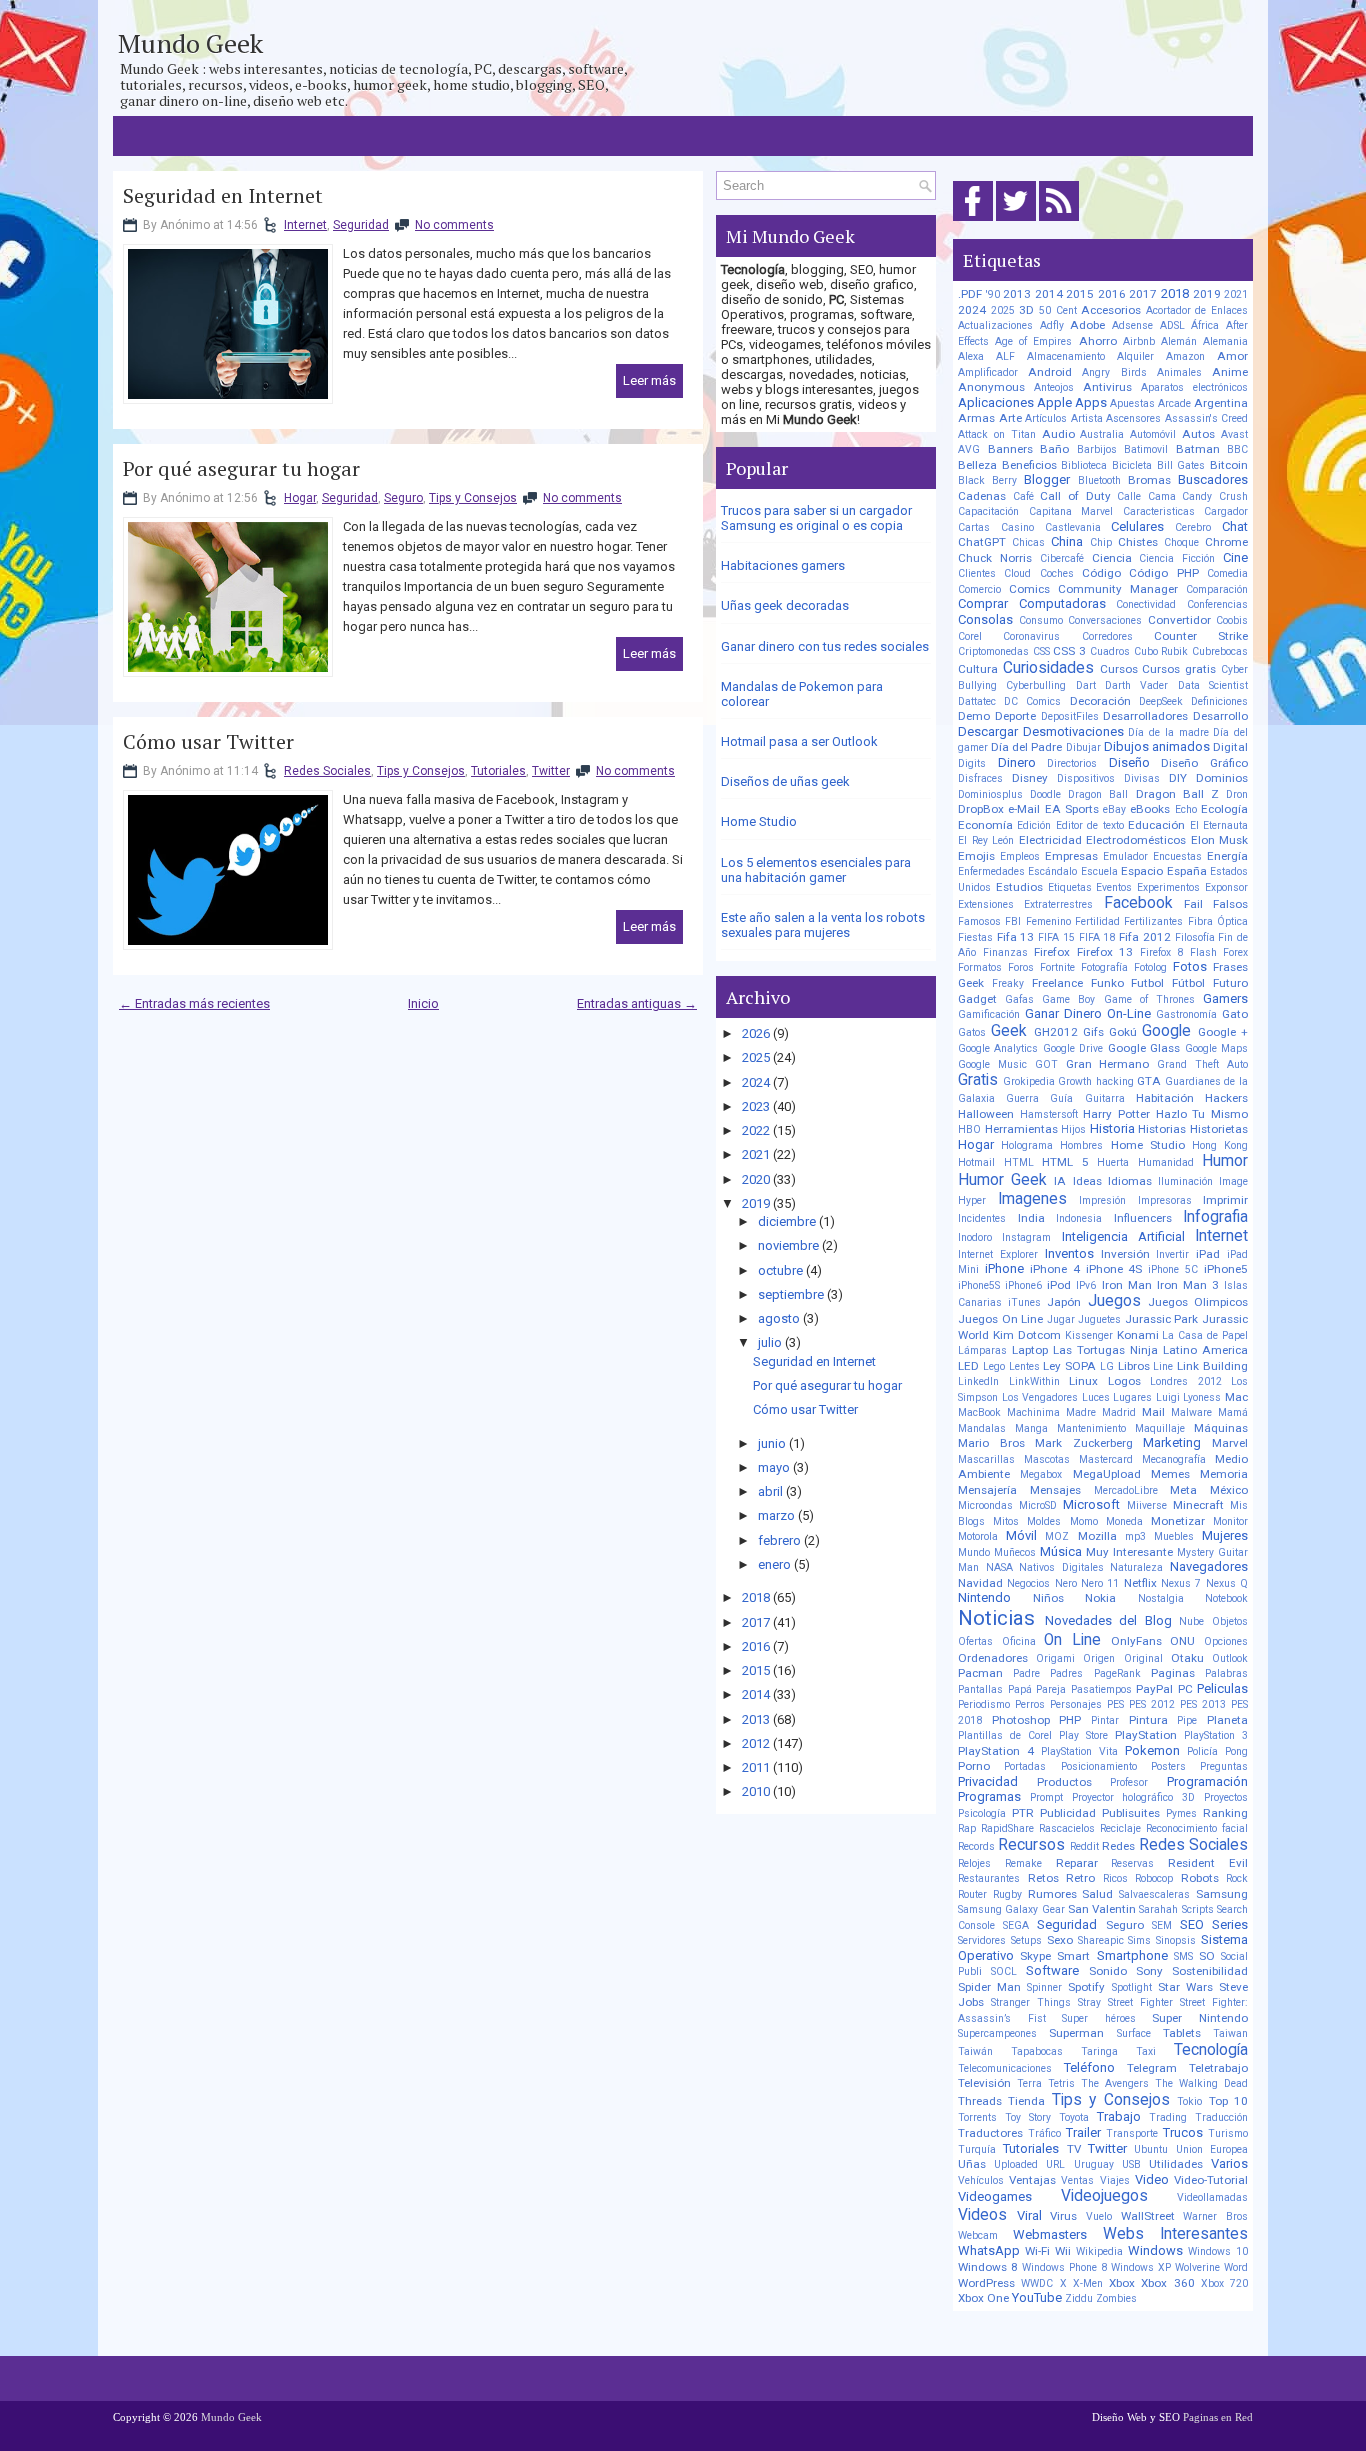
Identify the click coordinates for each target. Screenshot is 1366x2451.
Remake (1023, 1863)
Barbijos (1097, 449)
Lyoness (1202, 1397)
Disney (1030, 778)
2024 (756, 1082)
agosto (779, 1318)
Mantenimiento (1091, 1428)
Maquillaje (1160, 1428)
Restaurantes (989, 1878)
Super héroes (1099, 2018)
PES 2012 (1152, 1704)
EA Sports (1072, 809)
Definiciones (1219, 701)
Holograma (1027, 1145)
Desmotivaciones (1073, 731)
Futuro (1230, 983)
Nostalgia (1161, 1598)
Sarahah (1158, 1909)
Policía (1202, 1751)
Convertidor (1179, 620)
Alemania (1225, 341)
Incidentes (982, 1218)
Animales (1179, 372)
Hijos (1073, 1129)
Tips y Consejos (473, 498)
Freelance (1057, 983)
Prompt (1046, 1797)
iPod (1059, 1285)
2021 (756, 1154)
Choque (1181, 542)
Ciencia (1112, 558)
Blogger (1047, 479)
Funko (1107, 983)
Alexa (971, 356)
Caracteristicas (1159, 511)
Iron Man (1127, 1285)
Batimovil (1146, 449)
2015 (756, 1670)
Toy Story (1028, 2117)
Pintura (1148, 1720)
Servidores (982, 1940)
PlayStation (1146, 1735)
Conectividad (1146, 604)
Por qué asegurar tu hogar (241, 469)
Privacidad (988, 1781)
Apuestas (1132, 403)
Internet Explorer (998, 1254)
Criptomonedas (993, 651)
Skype (1035, 1956)
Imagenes (1032, 1199)
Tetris (1061, 2083)
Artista (1087, 418)
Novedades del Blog (1108, 1620)
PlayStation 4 (996, 1751)
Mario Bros (991, 1443)
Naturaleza (1136, 1567)
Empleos (1020, 856)
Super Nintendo (1200, 2018)
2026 (756, 1033)
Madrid (1119, 1412)
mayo (774, 1467)
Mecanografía (1174, 1459)
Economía (985, 825)
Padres (1066, 1673)
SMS (1183, 1956)
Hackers (1226, 1098)
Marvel (1230, 1443)
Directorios (1072, 763)
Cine (1235, 557)
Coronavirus (1031, 636)
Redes (1118, 1846)
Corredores (1107, 636)
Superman (1076, 2033)
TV (1074, 2149)
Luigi (1168, 1397)
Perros (1030, 1704)
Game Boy (1068, 999)
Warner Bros (1215, 2216)
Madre (1081, 1412)
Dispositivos (1086, 778)
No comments (454, 225)
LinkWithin (1034, 1381)
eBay (1114, 809)
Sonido (1108, 1971)
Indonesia (1079, 1218)
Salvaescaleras (1154, 1894)
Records (976, 1846)
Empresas (1071, 856)
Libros (1134, 1366)
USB (1131, 2164)
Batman (1198, 449)
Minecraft (1198, 1505)
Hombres (1081, 1145)
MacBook (979, 1412)
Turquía (977, 2149)
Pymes (1181, 1813)
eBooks (1150, 809)
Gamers (1225, 998)
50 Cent (1058, 310)
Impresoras (1165, 1200)
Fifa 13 (1016, 937)
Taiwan (1230, 2033)
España (1187, 871)
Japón (1064, 1302)
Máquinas (1221, 1428)
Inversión (1125, 1254)
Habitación (1165, 1098)
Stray (1089, 2002)
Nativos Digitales (1061, 1567)
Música (1061, 1551)
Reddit (1084, 1846)
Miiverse (1147, 1505)
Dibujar (1083, 747)
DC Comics (1032, 701)
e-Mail (1024, 809)
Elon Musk (1220, 840)
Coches (1057, 573)
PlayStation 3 (1216, 1735)
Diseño (1129, 762)
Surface (1134, 2033)
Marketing (1172, 1442)
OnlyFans (1136, 1641)
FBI (1013, 921)
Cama (1162, 496)
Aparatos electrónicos (1194, 387)
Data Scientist (1213, 685)
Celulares (1137, 526)
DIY (1178, 778)
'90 (993, 294)
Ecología (1224, 809)
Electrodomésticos (1136, 840)
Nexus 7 (1181, 1583)
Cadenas (982, 496)
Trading (1168, 2117)
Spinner (1044, 1987)
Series (1230, 1924)
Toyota (1074, 2117)
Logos (1124, 1381)
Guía (1061, 1098)
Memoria (1224, 1474)
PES (1115, 1704)
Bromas (1149, 480)
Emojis (976, 856)
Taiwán (975, 2051)
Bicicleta (1132, 465)
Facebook (1138, 903)
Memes (1170, 1474)
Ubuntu (1151, 2149)
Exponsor (1226, 887)
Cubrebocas (1220, 651)
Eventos (1114, 887)
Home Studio (759, 821)
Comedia (1227, 573)
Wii (1063, 2251)
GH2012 (1056, 1032)
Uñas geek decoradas (785, 605)
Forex (1235, 952)
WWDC (1037, 2283)
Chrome (1226, 542)
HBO (969, 1129)
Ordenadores (993, 1658)
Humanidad (1166, 1162)
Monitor (1230, 1521)
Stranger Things (1031, 2002)
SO (1207, 1956)
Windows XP (1141, 2267)
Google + (1223, 1032)
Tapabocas (1037, 2051)
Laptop (1030, 1350)
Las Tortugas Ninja (1105, 1350)
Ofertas (975, 1641)
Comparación (1217, 589)
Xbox (1122, 2283)
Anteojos (1054, 387)
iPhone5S (979, 1285)
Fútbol (1188, 983)
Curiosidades (1048, 668)
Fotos (1190, 966)
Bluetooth (1099, 480)
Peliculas (1222, 1688)
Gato (1235, 1014)
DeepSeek (1161, 701)
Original (1143, 1658)
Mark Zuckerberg (1084, 1443)
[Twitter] (1016, 221)
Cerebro (1193, 527)
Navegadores (1209, 1566)
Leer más (649, 380)
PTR (1023, 1813)
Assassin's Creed (1207, 418)
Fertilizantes (1153, 921)
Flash (1203, 952)
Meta (1183, 1490)
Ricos (1115, 1878)
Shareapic (1101, 1940)
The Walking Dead (1201, 2083)
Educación (1156, 825)
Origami (1055, 1658)
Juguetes (1099, 1319)
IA (1060, 1181)
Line (1163, 1366)
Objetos (1230, 1621)
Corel (970, 636)
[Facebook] (973, 221)
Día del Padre (1026, 747)
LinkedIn (978, 1381)
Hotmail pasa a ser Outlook (799, 741)
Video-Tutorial (1211, 2180)
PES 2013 (1203, 1704)
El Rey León (986, 840)
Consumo (1041, 620)
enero (774, 1564)
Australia (1102, 434)
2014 (756, 1694)
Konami (1138, 1335)
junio (772, 1443)
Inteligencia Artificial (1123, 1236)
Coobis (1232, 620)
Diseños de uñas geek (785, 781)
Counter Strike (1201, 636)
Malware (1191, 1412)
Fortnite (1057, 967)
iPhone (1004, 1268)
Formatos (980, 967)
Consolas (985, 619)
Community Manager (1118, 589)
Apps (1091, 402)
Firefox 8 (1162, 952)
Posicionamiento (1099, 1766)
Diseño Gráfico (1204, 763)
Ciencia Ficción (1177, 558)
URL (1055, 2164)
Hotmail (976, 1162)
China (1067, 541)
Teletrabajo (1218, 2068)
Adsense (1132, 325)
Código (1101, 573)
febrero (779, 1540)
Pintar (1105, 1720)
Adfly (1052, 325)
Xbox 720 (1224, 2283)
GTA (1149, 1081)
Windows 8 (988, 2267)
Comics (1029, 589)
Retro (1080, 1878)
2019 (756, 1203)
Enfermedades (991, 871)
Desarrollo (1220, 716)
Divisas (1142, 778)
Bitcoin (1229, 465)
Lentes (1024, 1366)
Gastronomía (1186, 1014)
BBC (1237, 449)
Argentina (1221, 403)
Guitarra (1105, 1098)
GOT (1046, 1064)
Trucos (1183, 2132)
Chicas (1028, 542)
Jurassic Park (1162, 1319)
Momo (1084, 1521)
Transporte (1132, 2133)
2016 (756, 1646)
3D (1026, 310)
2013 (756, 1719)
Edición (1034, 825)
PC (1185, 1689)
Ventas (1077, 2180)
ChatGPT (982, 542)
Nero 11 (1100, 1583)
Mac (1236, 1397)
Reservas (1132, 1863)
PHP (1070, 1720)
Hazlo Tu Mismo (1202, 1114)
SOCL (1004, 1971)
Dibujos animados (1157, 746)
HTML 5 (1065, 1162)
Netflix (1140, 1583)
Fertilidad (1097, 921)
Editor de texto (1090, 825)
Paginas (1173, 1673)
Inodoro (975, 1237)
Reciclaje (1120, 1828)
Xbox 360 (1167, 2283)
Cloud (1017, 573)
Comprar (983, 603)
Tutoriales (498, 771)
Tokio (1189, 2101)
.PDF (970, 294)
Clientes (977, 573)
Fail (1193, 904)
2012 (756, 1743)
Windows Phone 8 (1064, 2267)
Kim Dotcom (1027, 1335)
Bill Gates (1181, 465)
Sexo (1060, 1940)
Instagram (1026, 1237)
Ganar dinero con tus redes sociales (825, 646)
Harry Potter (1116, 1114)
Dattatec (977, 701)
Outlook (1230, 1658)
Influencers (1143, 1218)
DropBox (981, 809)
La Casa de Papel (1205, 1335)
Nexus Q (1227, 1583)
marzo (776, 1515)
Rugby (1007, 1894)
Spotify (1086, 1987)
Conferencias (1217, 604)
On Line (1072, 1640)
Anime (1230, 372)
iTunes (1024, 1302)
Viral (1029, 2215)
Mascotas (1047, 1459)
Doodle (1045, 794)
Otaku (1187, 1658)
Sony (1149, 1971)
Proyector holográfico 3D (1134, 1797)
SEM (1162, 1925)
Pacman (980, 1673)
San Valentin (1102, 1909)
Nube (1191, 1621)
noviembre (788, 1245)
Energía (1227, 856)
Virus (1063, 2216)
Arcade (1174, 403)
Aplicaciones (996, 402)
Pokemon (1152, 1750)
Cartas (974, 527)
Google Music (992, 1064)
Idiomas (1130, 1181)
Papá (1020, 1689)
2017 (756, 1622)
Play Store (1083, 1735)
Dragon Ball (1098, 794)
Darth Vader (1136, 685)
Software (1052, 1970)
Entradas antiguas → (637, 1003)
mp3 (1135, 1536)
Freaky (1008, 983)
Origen (1099, 1658)
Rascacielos (1067, 1828)
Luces (1096, 1397)
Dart (1086, 685)
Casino (1017, 527)
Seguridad (361, 225)
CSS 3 (1069, 651)
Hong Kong (1220, 1145)
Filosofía (1195, 937)
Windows (1155, 2250)
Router (972, 1894)
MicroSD (1038, 1505)
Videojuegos (1104, 2196)
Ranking (1225, 1813)
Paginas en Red (1218, 2417)
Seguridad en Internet (223, 196)
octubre (780, 1270)
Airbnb (1139, 341)
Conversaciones (1105, 620)
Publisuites (1131, 1813)
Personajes (1076, 1704)
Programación (1207, 1781)
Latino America (1205, 1350)
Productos (1064, 1782)
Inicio (423, 1003)
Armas (976, 418)
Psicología (982, 1813)
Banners (1010, 449)
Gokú (1123, 1032)
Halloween (986, 1114)
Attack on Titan (997, 434)
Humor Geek (1002, 1180)
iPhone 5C (1173, 1269)
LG (1107, 1366)
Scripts (1198, 1909)
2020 (756, 1179)
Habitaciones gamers (783, 565)
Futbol (1147, 983)
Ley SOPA (1069, 1366)
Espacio (1142, 871)
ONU (1182, 1641)
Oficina (1019, 1641)
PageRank (1117, 1673)
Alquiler (1135, 356)
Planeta (1227, 1720)
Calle (1129, 496)
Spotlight (1132, 1987)
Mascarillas (986, 1459)
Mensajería (987, 1490)
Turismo (1228, 2133)
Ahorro (1098, 341)
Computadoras (1062, 603)
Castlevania (1073, 527)
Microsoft (1091, 1504)
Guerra (1022, 1098)
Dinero (1017, 762)
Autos (1198, 434)
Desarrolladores (1145, 716)
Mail (1153, 1412)
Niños (1048, 1598)
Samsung (1222, 1894)
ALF (1005, 356)
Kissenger (1089, 1335)
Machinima (1033, 1412)
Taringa (1099, 2051)
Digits (972, 763)
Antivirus (1107, 387)
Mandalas (982, 1428)
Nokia (1100, 1598)
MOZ (1057, 1536)
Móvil (1021, 1535)
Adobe (1087, 325)
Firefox (1052, 952)
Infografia (1215, 1217)
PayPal (1154, 1689)
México (1229, 1490)
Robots (1200, 1878)
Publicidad (1068, 1813)
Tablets (1182, 2033)
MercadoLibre (1126, 1490)
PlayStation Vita (1079, 1751)
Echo (1186, 809)
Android (1050, 372)
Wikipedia (1099, 2251)
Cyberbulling (1036, 685)
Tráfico (1044, 2133)
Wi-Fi (1037, 2251)
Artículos (1046, 418)
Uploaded (1016, 2164)
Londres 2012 (1186, 1381)
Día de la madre (1168, 732)
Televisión (984, 2083)
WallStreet (1148, 2216)
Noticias (996, 1618)
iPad (1208, 1254)
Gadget (977, 999)
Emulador (1125, 856)
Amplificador (988, 372)
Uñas (972, 2164)
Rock (1237, 1878)
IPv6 (1086, 1285)
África (1205, 325)
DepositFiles (1070, 716)
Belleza (977, 465)
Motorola (978, 1536)
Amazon (1185, 356)
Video (1152, 2179)
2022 (756, 1130)
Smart (1073, 1956)
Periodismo (984, 1704)
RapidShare (1007, 1828)
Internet (305, 225)
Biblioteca (1084, 465)
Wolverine (1197, 2267)
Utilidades (1176, 2164)
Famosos (979, 921)
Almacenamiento (1066, 356)
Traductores (990, 2133)
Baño (1054, 449)
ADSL (1172, 325)
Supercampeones (997, 2033)
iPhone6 (1023, 1285)
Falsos (1230, 904)
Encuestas (1177, 856)
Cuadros (1110, 651)
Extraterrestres (1058, 904)
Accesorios (1111, 310)
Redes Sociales (327, 771)
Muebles (1174, 1536)
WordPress (986, 2283)
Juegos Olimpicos (1198, 1302)
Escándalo (1052, 871)
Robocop (1154, 1878)
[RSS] (1059, 221)
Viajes (1115, 2180)
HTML (1019, 1162)
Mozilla (1097, 1536)
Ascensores (1133, 418)
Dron (1237, 794)
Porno (974, 1766)
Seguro (403, 498)
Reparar (1077, 1863)
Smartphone (1132, 1955)
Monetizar (1178, 1521)
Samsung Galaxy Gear (1011, 1909)
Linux (1083, 1381)
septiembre (791, 1294)
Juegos (1114, 1301)
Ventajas (1032, 2180)
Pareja (1051, 1689)
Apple (1054, 402)
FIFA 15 (1056, 937)
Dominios (1222, 778)
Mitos (1006, 1521)
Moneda (1124, 1521)
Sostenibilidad (1210, 1971)
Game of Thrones (1149, 999)
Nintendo (984, 1597)
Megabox (1041, 1474)
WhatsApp (989, 2250)
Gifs (1093, 1032)
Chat (1235, 526)
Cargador (1226, 511)
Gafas (1019, 999)
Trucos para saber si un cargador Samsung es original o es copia (816, 518)
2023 (756, 1106)
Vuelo (1099, 2216)
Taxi (1146, 2051)
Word (1236, 2267)
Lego (994, 1366)
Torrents (977, 2117)
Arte (1010, 418)
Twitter (551, 771)
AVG (969, 449)
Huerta (1113, 1162)
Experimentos (1168, 887)
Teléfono (1089, 2067)
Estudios (1019, 887)
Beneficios (1029, 465)
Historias (1162, 1129)
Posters (1168, 1766)
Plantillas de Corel (1005, 1735)
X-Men (1088, 2283)
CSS (1041, 651)
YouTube (1037, 2297)
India (1031, 1218)
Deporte (1015, 716)
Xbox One (983, 2298)
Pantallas (980, 1689)
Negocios (1028, 1583)
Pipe (1187, 1720)
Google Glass (1144, 1048)
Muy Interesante (1129, 1552)
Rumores (1052, 1894)
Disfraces (980, 778)
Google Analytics (998, 1048)
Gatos (972, 1032)
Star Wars (1185, 1987)
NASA (999, 1567)
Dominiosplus (990, 794)
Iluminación (1185, 1181)
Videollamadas (1212, 2197)
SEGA (1016, 1925)
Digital (1230, 747)
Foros (1021, 967)
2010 (756, 1791)
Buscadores (1213, 479)
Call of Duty (1075, 496)
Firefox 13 (1105, 952)
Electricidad (1050, 840)
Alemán (1179, 341)
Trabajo (1119, 2116)
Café (1023, 496)
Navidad (980, 1583)
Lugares (1132, 1397)
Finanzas (1005, 952)
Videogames (995, 2196)
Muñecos (1015, 1552)
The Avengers (1115, 2083)
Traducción (1221, 2117)
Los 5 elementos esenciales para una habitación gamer (816, 870)
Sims (1139, 1940)
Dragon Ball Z (1177, 794)
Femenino (1048, 921)
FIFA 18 (1097, 937)
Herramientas (1021, 1129)
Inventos (1069, 1253)
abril (770, 1491)
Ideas (1087, 1181)
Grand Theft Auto (1202, 1064)
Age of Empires (1033, 341)
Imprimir (1225, 1200)
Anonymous (991, 387)
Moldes (1044, 1521)
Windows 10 (1218, 2251)
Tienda (1026, 2101)
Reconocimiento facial (1197, 1828)
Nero (1066, 1583)
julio (770, 1342)
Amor (1232, 356)
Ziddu (1079, 2298)
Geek (1009, 1031)
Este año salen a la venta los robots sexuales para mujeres (823, 925)
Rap (967, 1828)
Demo (974, 716)
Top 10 (1228, 2101)
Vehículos (981, 2180)
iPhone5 (1226, 1269)
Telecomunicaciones (1005, 2068)
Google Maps (1216, 1048)
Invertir (1172, 1254)
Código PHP (1163, 573)
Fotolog (1150, 967)
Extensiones (986, 904)
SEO (1192, 1924)
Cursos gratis (1179, 669)
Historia (1112, 1128)
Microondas (985, 1505)
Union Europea (1212, 2149)
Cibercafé (1062, 558)
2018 (756, 1597)
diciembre (787, 1221)
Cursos (1119, 669)
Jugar (1061, 1319)
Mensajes (1055, 1490)
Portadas (1025, 1766)
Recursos (1031, 1845)
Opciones (1226, 1641)
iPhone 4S (1114, 1269)
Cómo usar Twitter (208, 742)
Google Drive (1073, 1048)
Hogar (300, 498)
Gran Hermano (1108, 1064)
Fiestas (975, 937)
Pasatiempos (1101, 1689)
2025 (756, 1057)
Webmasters (1050, 2234)
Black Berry (987, 480)
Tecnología (1211, 2050)
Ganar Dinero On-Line (1088, 1013)
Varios (1229, 2163)
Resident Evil (1208, 1863)
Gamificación (989, 1014)
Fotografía (1104, 967)
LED (968, 1366)
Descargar (988, 731)
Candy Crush (1215, 496)
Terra (1029, 2083)
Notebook (1226, 1598)
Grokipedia (1029, 1081)
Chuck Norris (995, 558)
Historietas (1219, 1129)
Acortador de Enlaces (1197, 310)
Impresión (1102, 1200)
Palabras (1226, 1673)
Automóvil (1153, 434)
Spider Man (989, 1987)
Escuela (1099, 871)
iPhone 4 (1055, 1269)
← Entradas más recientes (194, 1003)
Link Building (1212, 1366)
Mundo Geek (190, 43)
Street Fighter (1140, 2002)
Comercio (979, 589)
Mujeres (1225, 1535)
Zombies (1116, 2298)
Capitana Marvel (1071, 511)
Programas (989, 1796)
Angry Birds (1114, 372)
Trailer (1083, 2132)
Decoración (1100, 701)
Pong (1236, 1751)
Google (1166, 1031)
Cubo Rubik (1161, 651)
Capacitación (988, 511)
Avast (1234, 434)
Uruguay (1094, 2164)
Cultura (978, 669)
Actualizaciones (995, 325)
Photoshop (1021, 1720)
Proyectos (1226, 1797)
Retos (1043, 1878)
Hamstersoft (1049, 1114)
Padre (1026, 1673)
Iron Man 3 (1188, 1285)
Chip (1101, 542)
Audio (1058, 434)
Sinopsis (1176, 1940)
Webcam (978, 2235)
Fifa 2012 (1145, 937)
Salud (1097, 1894)
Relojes (974, 1863)
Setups (1026, 1940)
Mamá (1233, 1412)
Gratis (978, 1080)
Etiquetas (1070, 887)
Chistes (1138, 542)
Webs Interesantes (1175, 2234)
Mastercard (1106, 1459)
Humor (1225, 1161)
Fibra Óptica (1218, 921)
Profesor (1129, 1782)
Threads (980, 2101)
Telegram (1152, 2068)
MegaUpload (1107, 1474)
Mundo (974, 1552)
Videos (982, 2215)
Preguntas (1224, 1766)
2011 (756, 1767)
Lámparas (982, 1350)
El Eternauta (1219, 825)
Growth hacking (1096, 1081)
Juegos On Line (1000, 1319)
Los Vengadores (1040, 1397)
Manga (1031, 1428)
